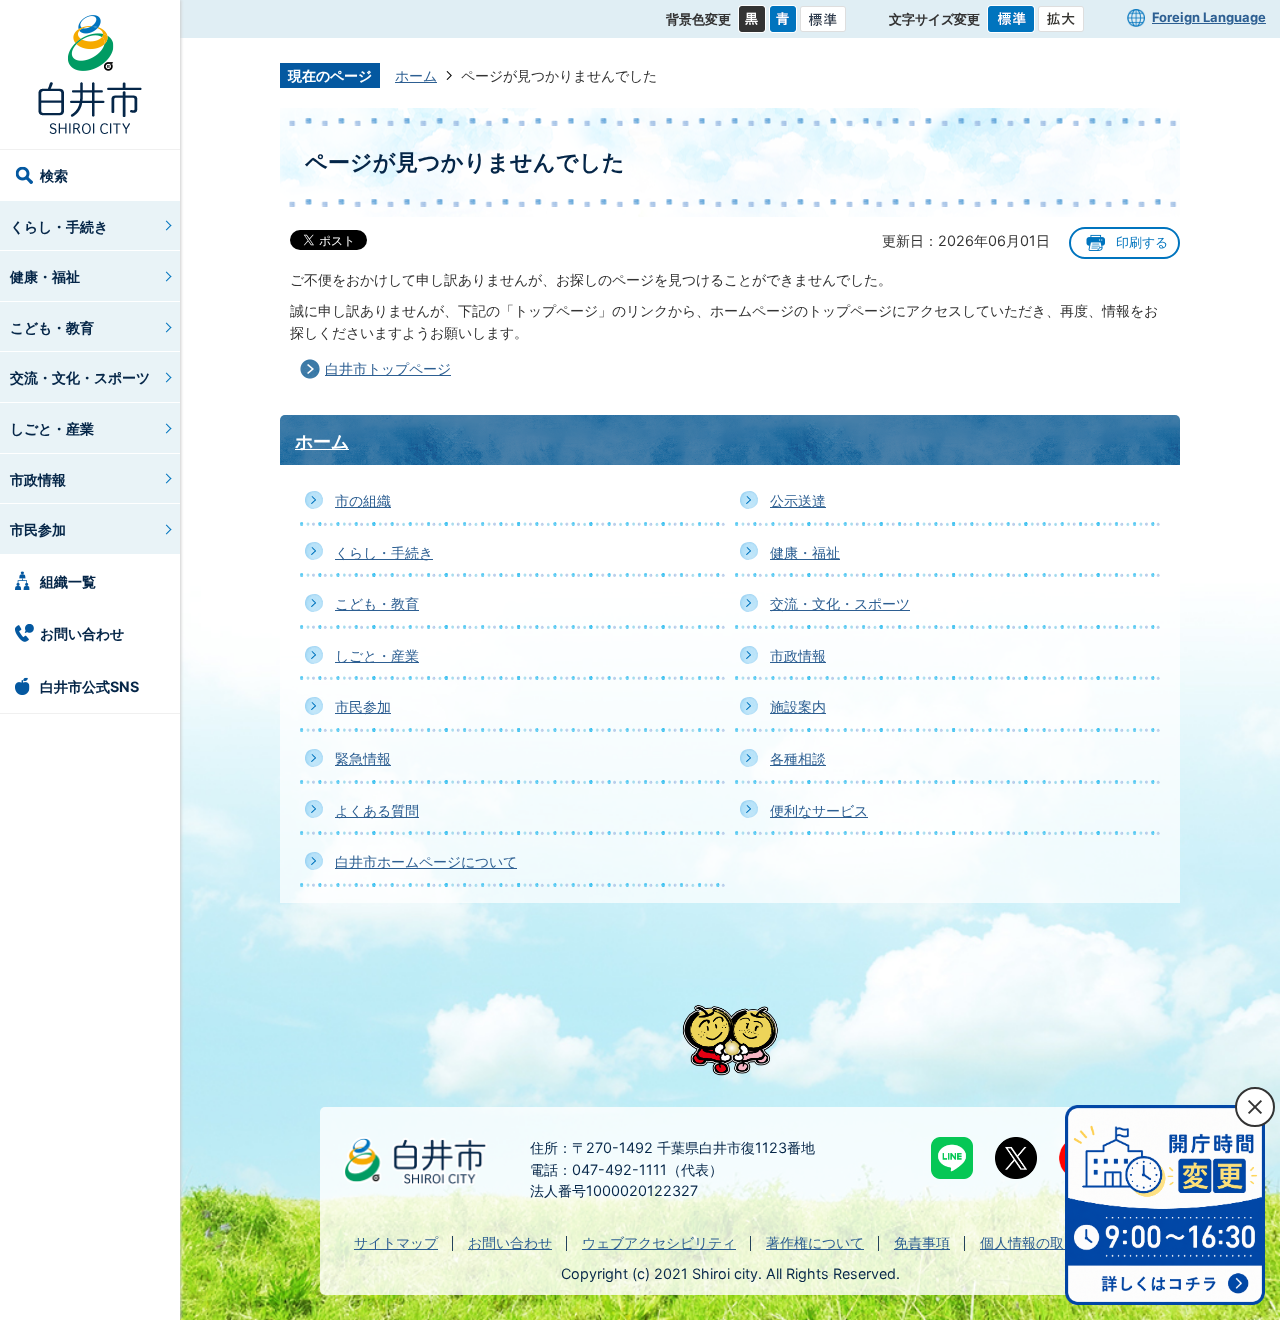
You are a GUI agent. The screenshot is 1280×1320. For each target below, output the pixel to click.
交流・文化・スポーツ (80, 377)
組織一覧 (68, 581)
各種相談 (798, 758)
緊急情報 (363, 758)
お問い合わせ (82, 633)
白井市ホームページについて (426, 861)
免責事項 (922, 1242)
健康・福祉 (45, 276)
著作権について (815, 1242)
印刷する (1142, 242)
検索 (54, 175)
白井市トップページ (388, 368)
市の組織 (363, 500)
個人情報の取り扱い (1043, 1242)
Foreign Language (1209, 17)
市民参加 (38, 529)
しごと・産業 (52, 428)
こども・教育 (52, 327)
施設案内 (798, 706)
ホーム (416, 75)
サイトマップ (396, 1242)
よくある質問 (377, 810)
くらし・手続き (59, 226)
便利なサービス (819, 810)
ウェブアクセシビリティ (659, 1242)
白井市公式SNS (89, 686)
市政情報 (38, 479)
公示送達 (798, 500)
